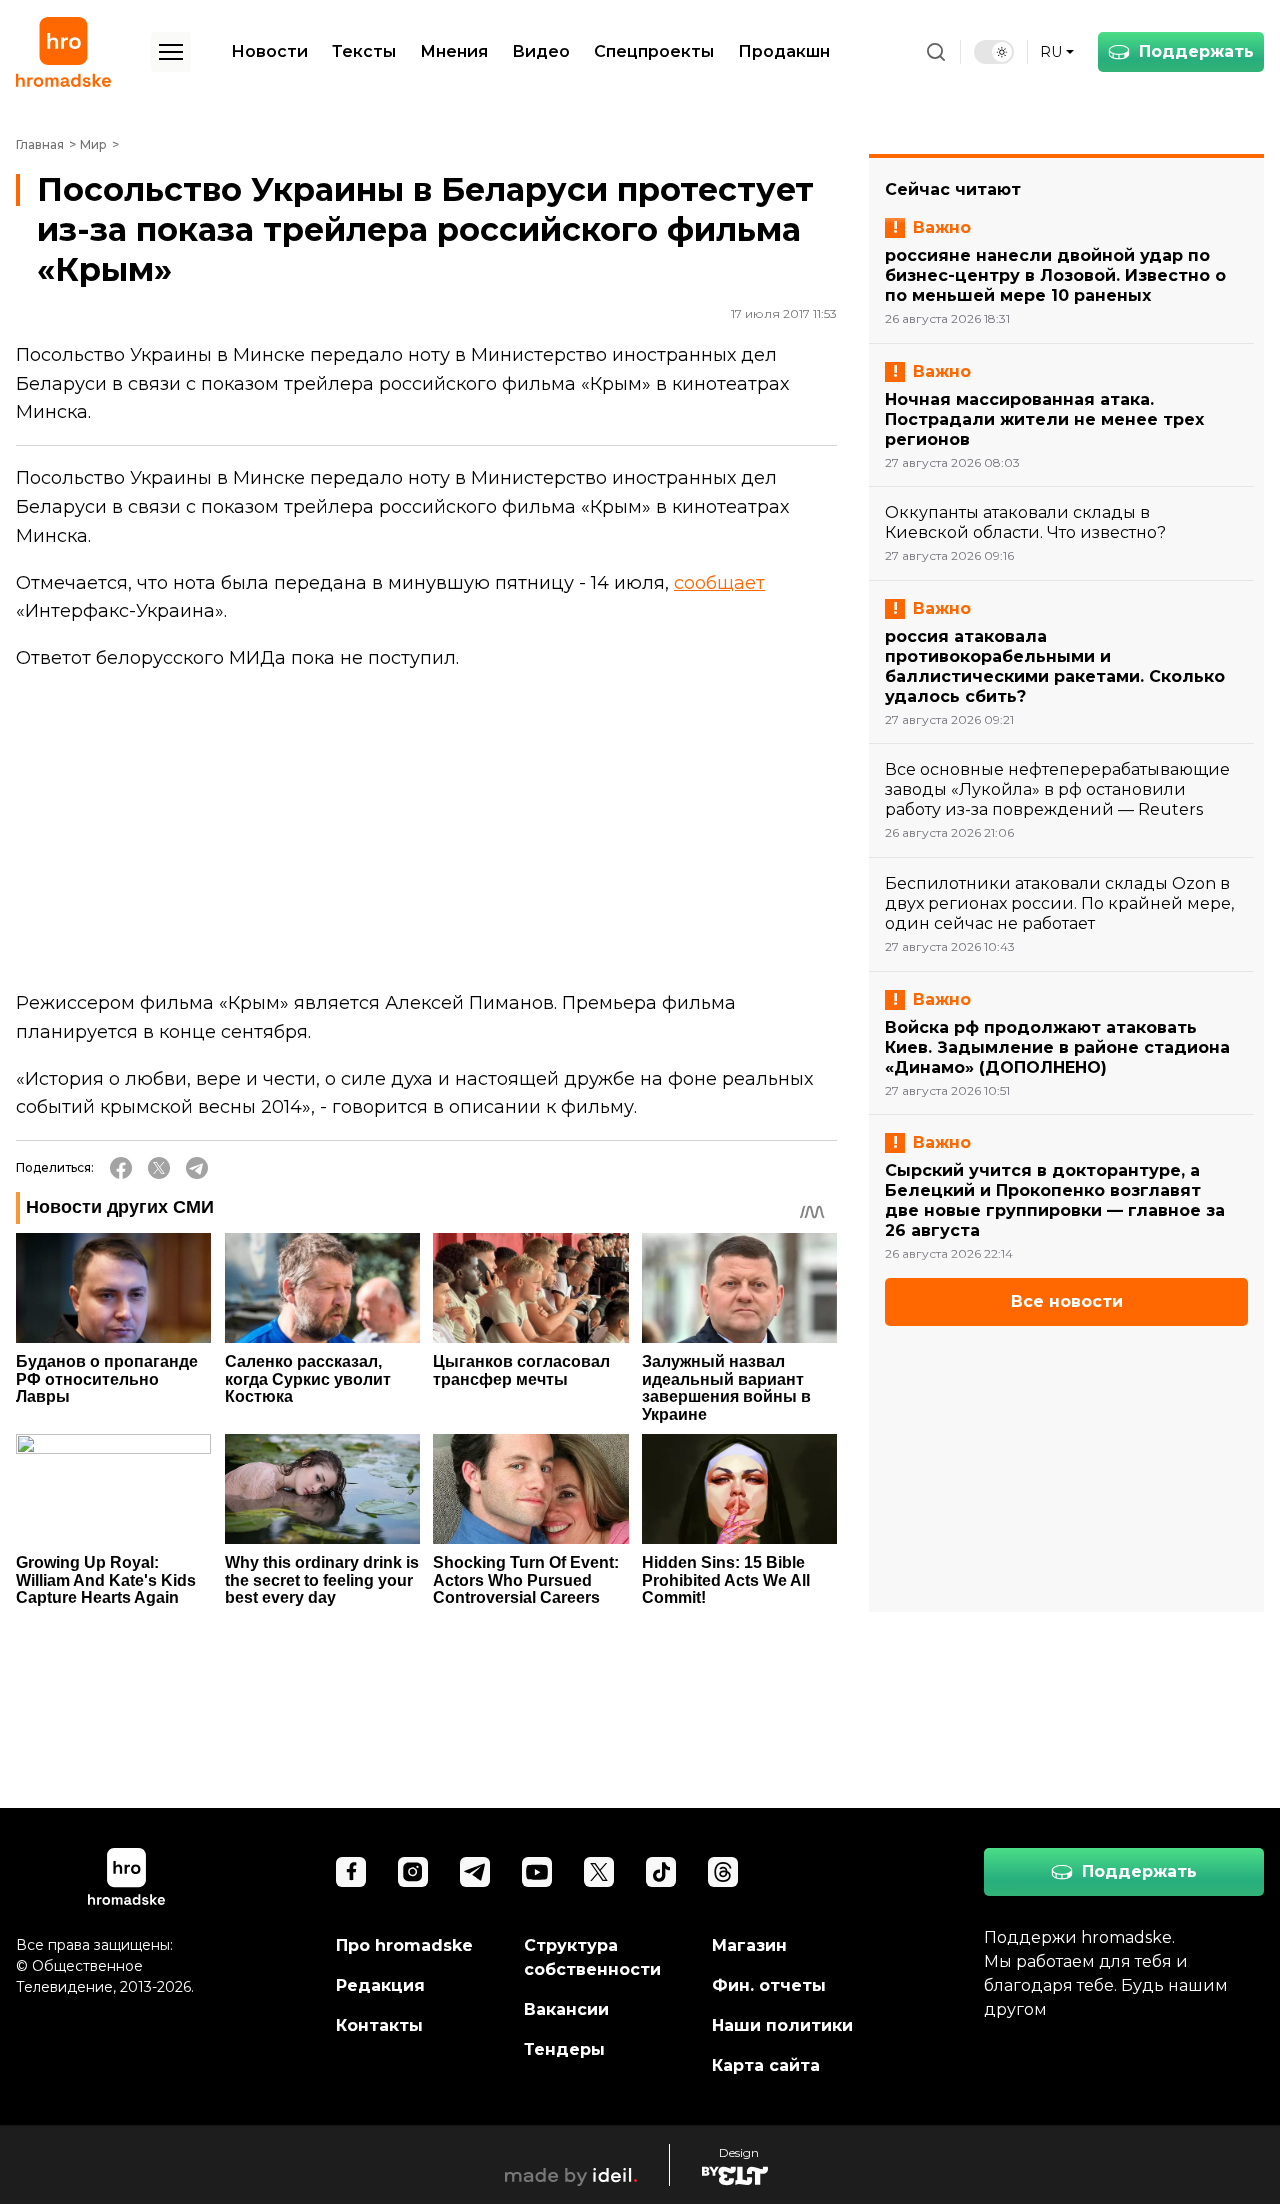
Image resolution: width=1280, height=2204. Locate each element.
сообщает (719, 583)
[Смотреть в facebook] (351, 1872)
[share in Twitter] (159, 1168)
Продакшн (784, 51)
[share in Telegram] (197, 1168)
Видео (541, 51)
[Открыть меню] (171, 52)
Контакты (379, 2025)
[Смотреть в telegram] (475, 1872)
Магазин (749, 1945)
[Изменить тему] (994, 52)
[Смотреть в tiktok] (661, 1872)
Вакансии (566, 2009)
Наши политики (782, 2025)
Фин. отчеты (769, 1985)
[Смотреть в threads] (723, 1872)
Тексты (364, 51)
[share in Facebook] (121, 1168)
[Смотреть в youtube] (537, 1872)
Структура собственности (592, 1957)
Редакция (380, 1985)
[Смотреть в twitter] (599, 1872)
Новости (269, 51)
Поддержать (1196, 51)
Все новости (1067, 1301)
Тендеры (564, 2049)
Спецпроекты (654, 51)
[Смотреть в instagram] (413, 1872)
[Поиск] (936, 52)
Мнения (454, 51)
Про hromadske (404, 1945)
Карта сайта (766, 2065)
